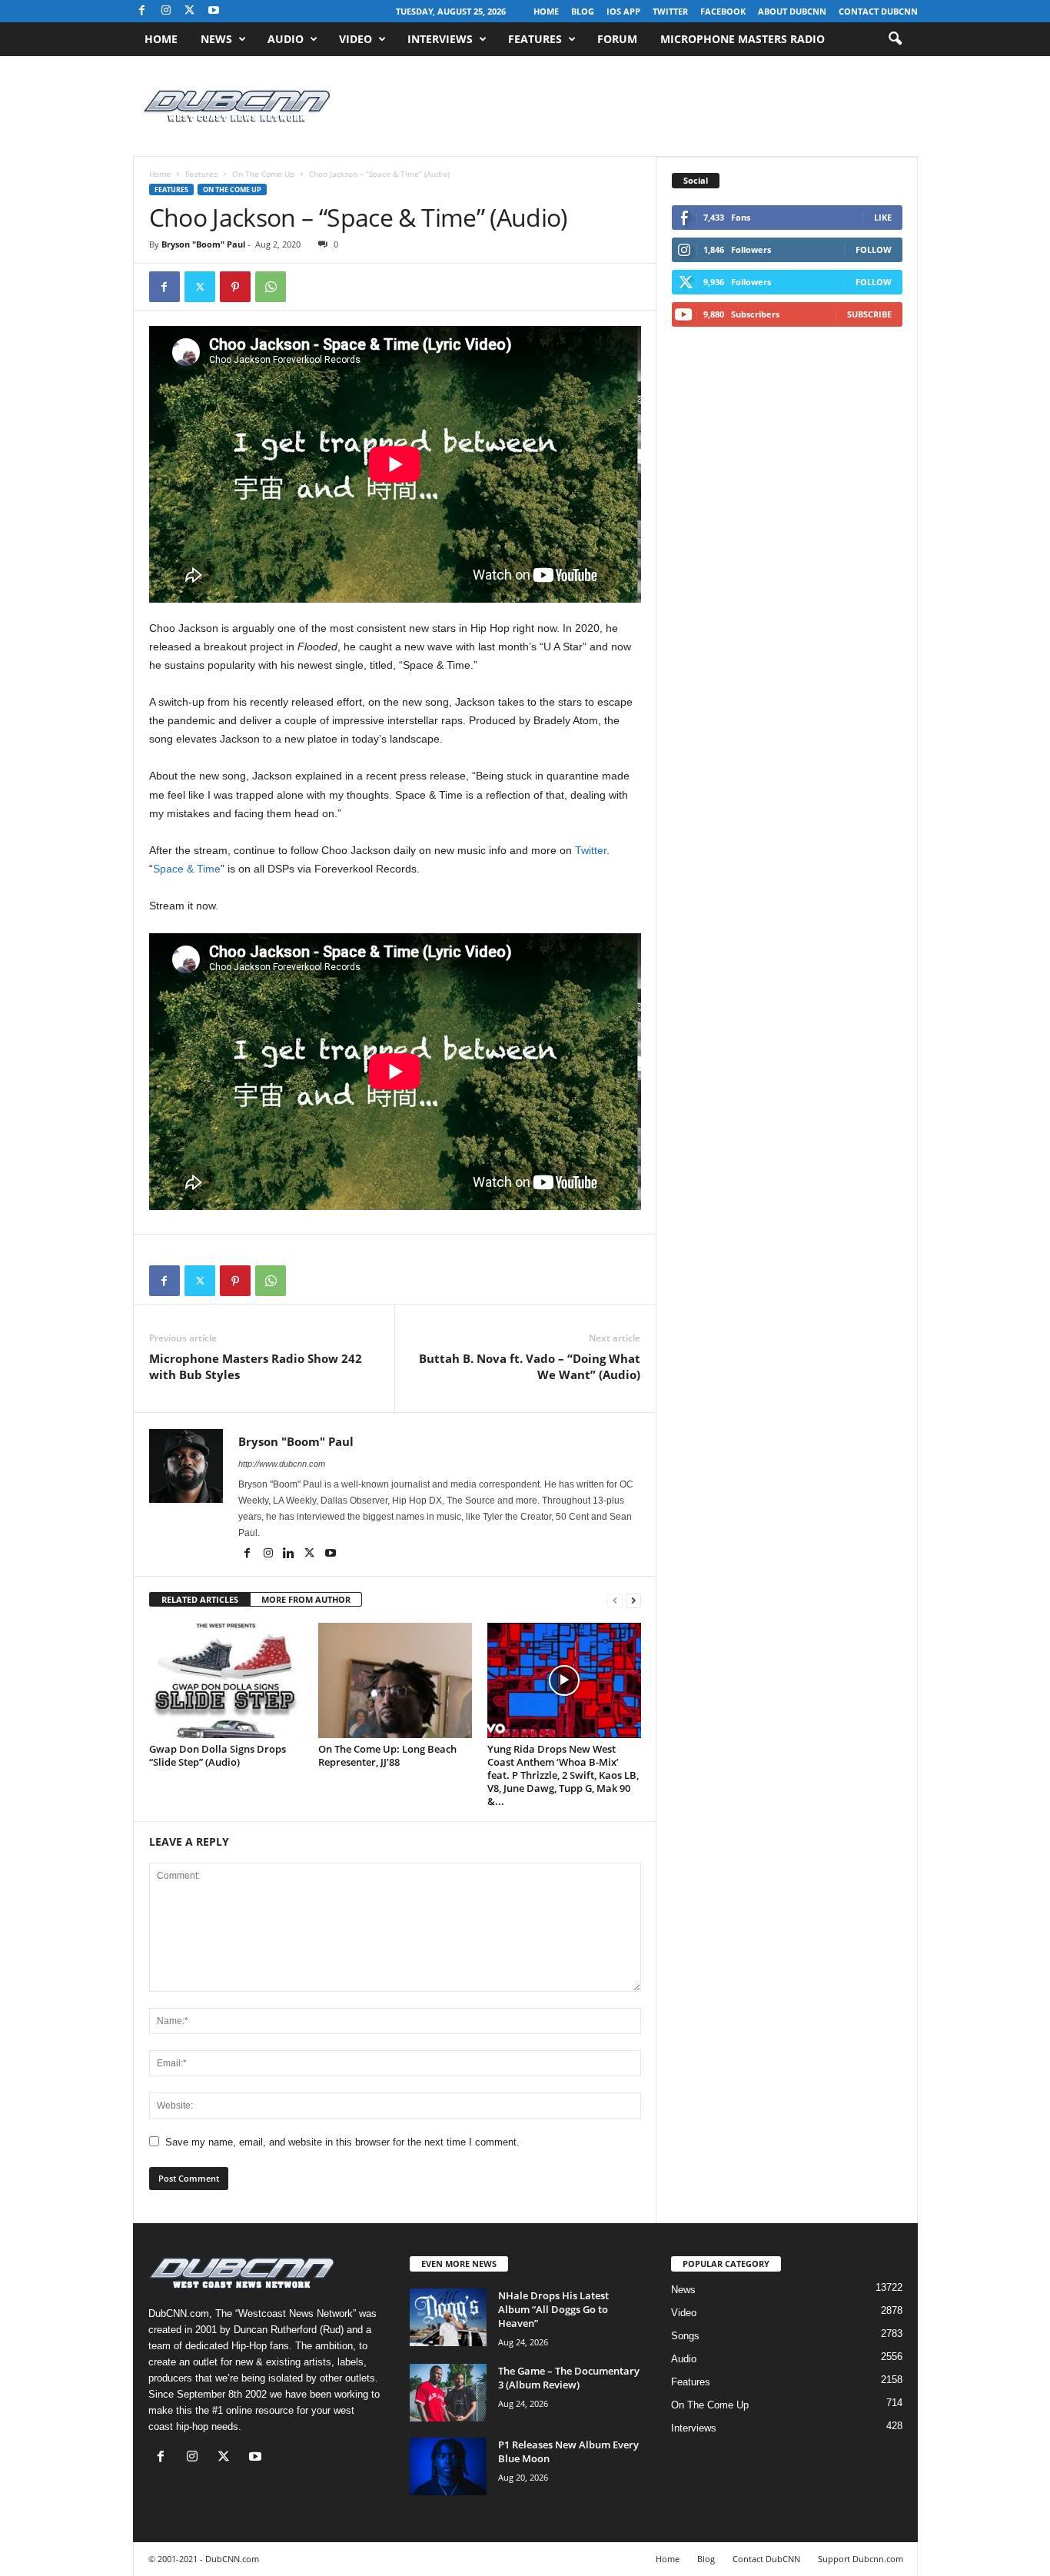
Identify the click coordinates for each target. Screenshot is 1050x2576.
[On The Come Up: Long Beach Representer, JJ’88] (395, 1680)
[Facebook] (142, 11)
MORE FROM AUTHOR (306, 1599)
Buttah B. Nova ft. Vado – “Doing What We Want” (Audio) (530, 1366)
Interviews (440, 39)
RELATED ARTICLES (200, 1599)
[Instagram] (166, 11)
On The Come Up (263, 174)
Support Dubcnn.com (861, 2559)
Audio (286, 39)
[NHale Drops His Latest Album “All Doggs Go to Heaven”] (448, 2317)
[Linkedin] (290, 1554)
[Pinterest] (235, 287)
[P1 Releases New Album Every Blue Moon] (448, 2466)
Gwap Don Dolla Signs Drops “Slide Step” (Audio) (218, 1755)
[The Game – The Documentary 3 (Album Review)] (448, 2393)
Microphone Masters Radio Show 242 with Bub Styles (256, 1366)
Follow (874, 249)
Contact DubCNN (878, 11)
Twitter (670, 11)
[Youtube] (214, 11)
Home (546, 11)
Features (535, 39)
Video (356, 39)
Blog (583, 11)
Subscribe (869, 314)
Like (883, 217)
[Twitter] (200, 287)
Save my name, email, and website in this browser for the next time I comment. (342, 2142)
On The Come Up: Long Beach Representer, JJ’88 (387, 1755)
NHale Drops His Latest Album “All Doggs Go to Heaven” (553, 2309)
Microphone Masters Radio (743, 39)
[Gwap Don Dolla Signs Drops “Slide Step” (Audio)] (226, 1680)
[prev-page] (615, 1600)
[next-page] (633, 1600)
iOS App (623, 11)
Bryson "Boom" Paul (203, 244)
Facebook (723, 11)
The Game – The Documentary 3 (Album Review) (569, 2378)
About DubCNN (792, 11)
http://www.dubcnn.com (282, 1464)
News (216, 39)
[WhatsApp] (271, 287)
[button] (895, 39)
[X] (190, 11)
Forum (617, 39)
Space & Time (187, 869)
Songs (685, 2336)
